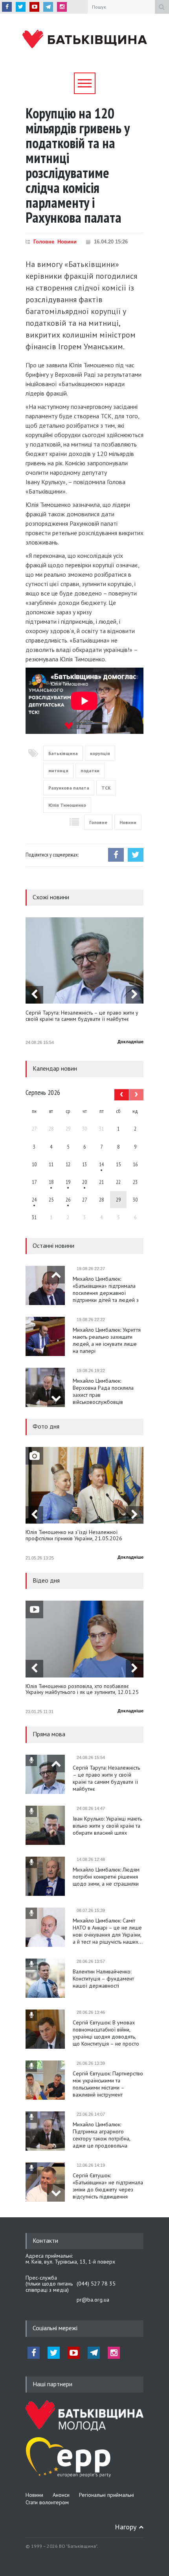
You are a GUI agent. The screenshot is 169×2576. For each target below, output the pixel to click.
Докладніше (130, 1042)
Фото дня (46, 1426)
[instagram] (62, 7)
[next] (135, 995)
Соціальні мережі (55, 2328)
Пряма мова (49, 1734)
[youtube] (34, 7)
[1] (101, 1164)
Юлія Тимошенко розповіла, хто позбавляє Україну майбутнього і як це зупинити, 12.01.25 (82, 1689)
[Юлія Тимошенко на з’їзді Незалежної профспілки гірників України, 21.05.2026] (84, 1485)
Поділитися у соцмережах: (52, 855)
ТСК (106, 788)
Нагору (126, 2527)
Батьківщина (63, 753)
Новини (67, 242)
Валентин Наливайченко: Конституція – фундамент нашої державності (103, 1979)
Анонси (61, 2495)
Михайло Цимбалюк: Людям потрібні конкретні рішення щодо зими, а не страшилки (106, 1877)
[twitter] (21, 7)
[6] (68, 1182)
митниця (58, 771)
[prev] (34, 995)
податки (90, 771)
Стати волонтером (47, 2502)
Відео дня (46, 1580)
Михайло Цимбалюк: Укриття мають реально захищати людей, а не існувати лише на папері (107, 1340)
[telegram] (48, 7)
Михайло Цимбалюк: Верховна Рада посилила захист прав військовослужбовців (103, 1391)
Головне (44, 242)
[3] (34, 1200)
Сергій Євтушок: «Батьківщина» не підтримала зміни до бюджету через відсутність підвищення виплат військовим (108, 2186)
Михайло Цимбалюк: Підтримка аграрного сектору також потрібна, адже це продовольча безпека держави (101, 2135)
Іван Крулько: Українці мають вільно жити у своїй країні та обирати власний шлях (107, 1826)
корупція (100, 753)
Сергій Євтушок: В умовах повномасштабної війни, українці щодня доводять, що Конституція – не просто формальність (106, 2033)
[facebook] (7, 7)
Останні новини (53, 1245)
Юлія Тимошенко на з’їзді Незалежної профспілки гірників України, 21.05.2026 (74, 1535)
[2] (51, 1182)
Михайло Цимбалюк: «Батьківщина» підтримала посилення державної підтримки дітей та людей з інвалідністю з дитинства (106, 1289)
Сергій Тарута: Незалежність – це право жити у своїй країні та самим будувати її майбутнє (82, 1016)
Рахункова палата (69, 788)
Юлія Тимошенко (67, 805)
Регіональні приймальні (107, 2495)
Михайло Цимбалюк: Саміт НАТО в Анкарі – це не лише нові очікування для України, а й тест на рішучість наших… (108, 1931)
